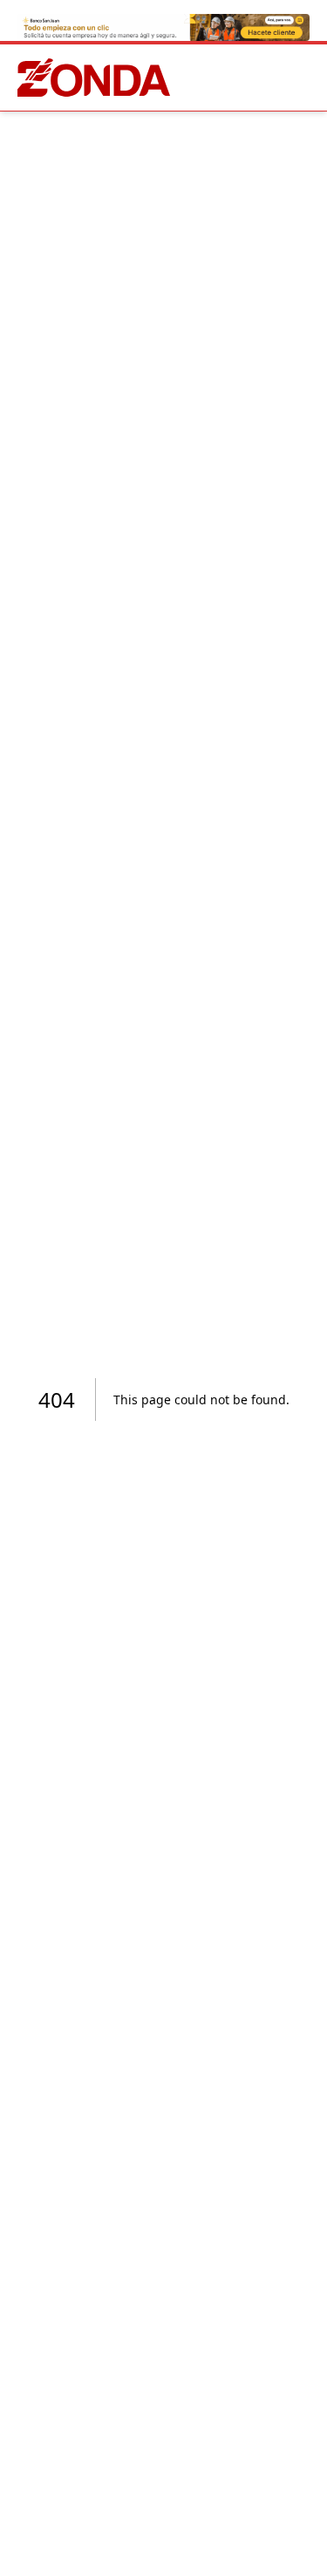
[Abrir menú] (306, 78)
